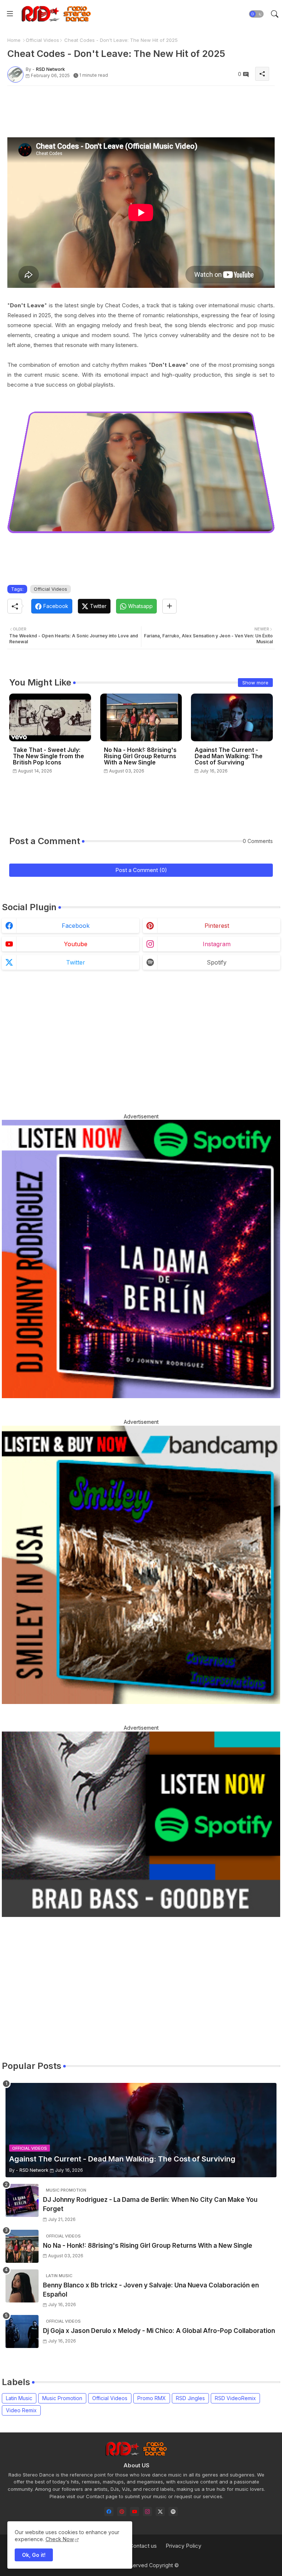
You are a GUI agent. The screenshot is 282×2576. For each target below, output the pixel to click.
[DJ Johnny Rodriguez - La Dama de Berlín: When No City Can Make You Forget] (22, 2200)
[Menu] (10, 14)
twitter (76, 962)
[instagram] (147, 2512)
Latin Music (19, 2398)
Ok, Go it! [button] (34, 2555)
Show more (255, 683)
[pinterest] (122, 2512)
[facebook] (109, 2512)
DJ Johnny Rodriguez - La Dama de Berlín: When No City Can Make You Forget (150, 2204)
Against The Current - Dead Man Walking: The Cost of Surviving (229, 756)
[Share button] (169, 606)
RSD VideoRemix (235, 2398)
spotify (217, 962)
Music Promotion (62, 2398)
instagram (217, 944)
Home (14, 40)
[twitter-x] (160, 2512)
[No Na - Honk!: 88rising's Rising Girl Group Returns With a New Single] (22, 2246)
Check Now (60, 2539)
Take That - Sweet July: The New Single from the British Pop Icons (48, 756)
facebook (76, 926)
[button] (256, 14)
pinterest (217, 926)
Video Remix (21, 2410)
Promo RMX (152, 2398)
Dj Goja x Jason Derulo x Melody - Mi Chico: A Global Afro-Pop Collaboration (159, 2331)
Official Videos (42, 40)
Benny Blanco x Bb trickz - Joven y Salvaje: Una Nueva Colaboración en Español (151, 2290)
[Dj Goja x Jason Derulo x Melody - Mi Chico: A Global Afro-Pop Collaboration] (22, 2331)
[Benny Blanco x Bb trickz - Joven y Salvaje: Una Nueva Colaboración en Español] (22, 2286)
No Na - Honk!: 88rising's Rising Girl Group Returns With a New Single (140, 756)
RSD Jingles (190, 2398)
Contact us (143, 2546)
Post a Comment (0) (141, 870)
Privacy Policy (183, 2546)
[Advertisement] (141, 108)
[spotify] (173, 2512)
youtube (76, 944)
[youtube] (135, 2512)
